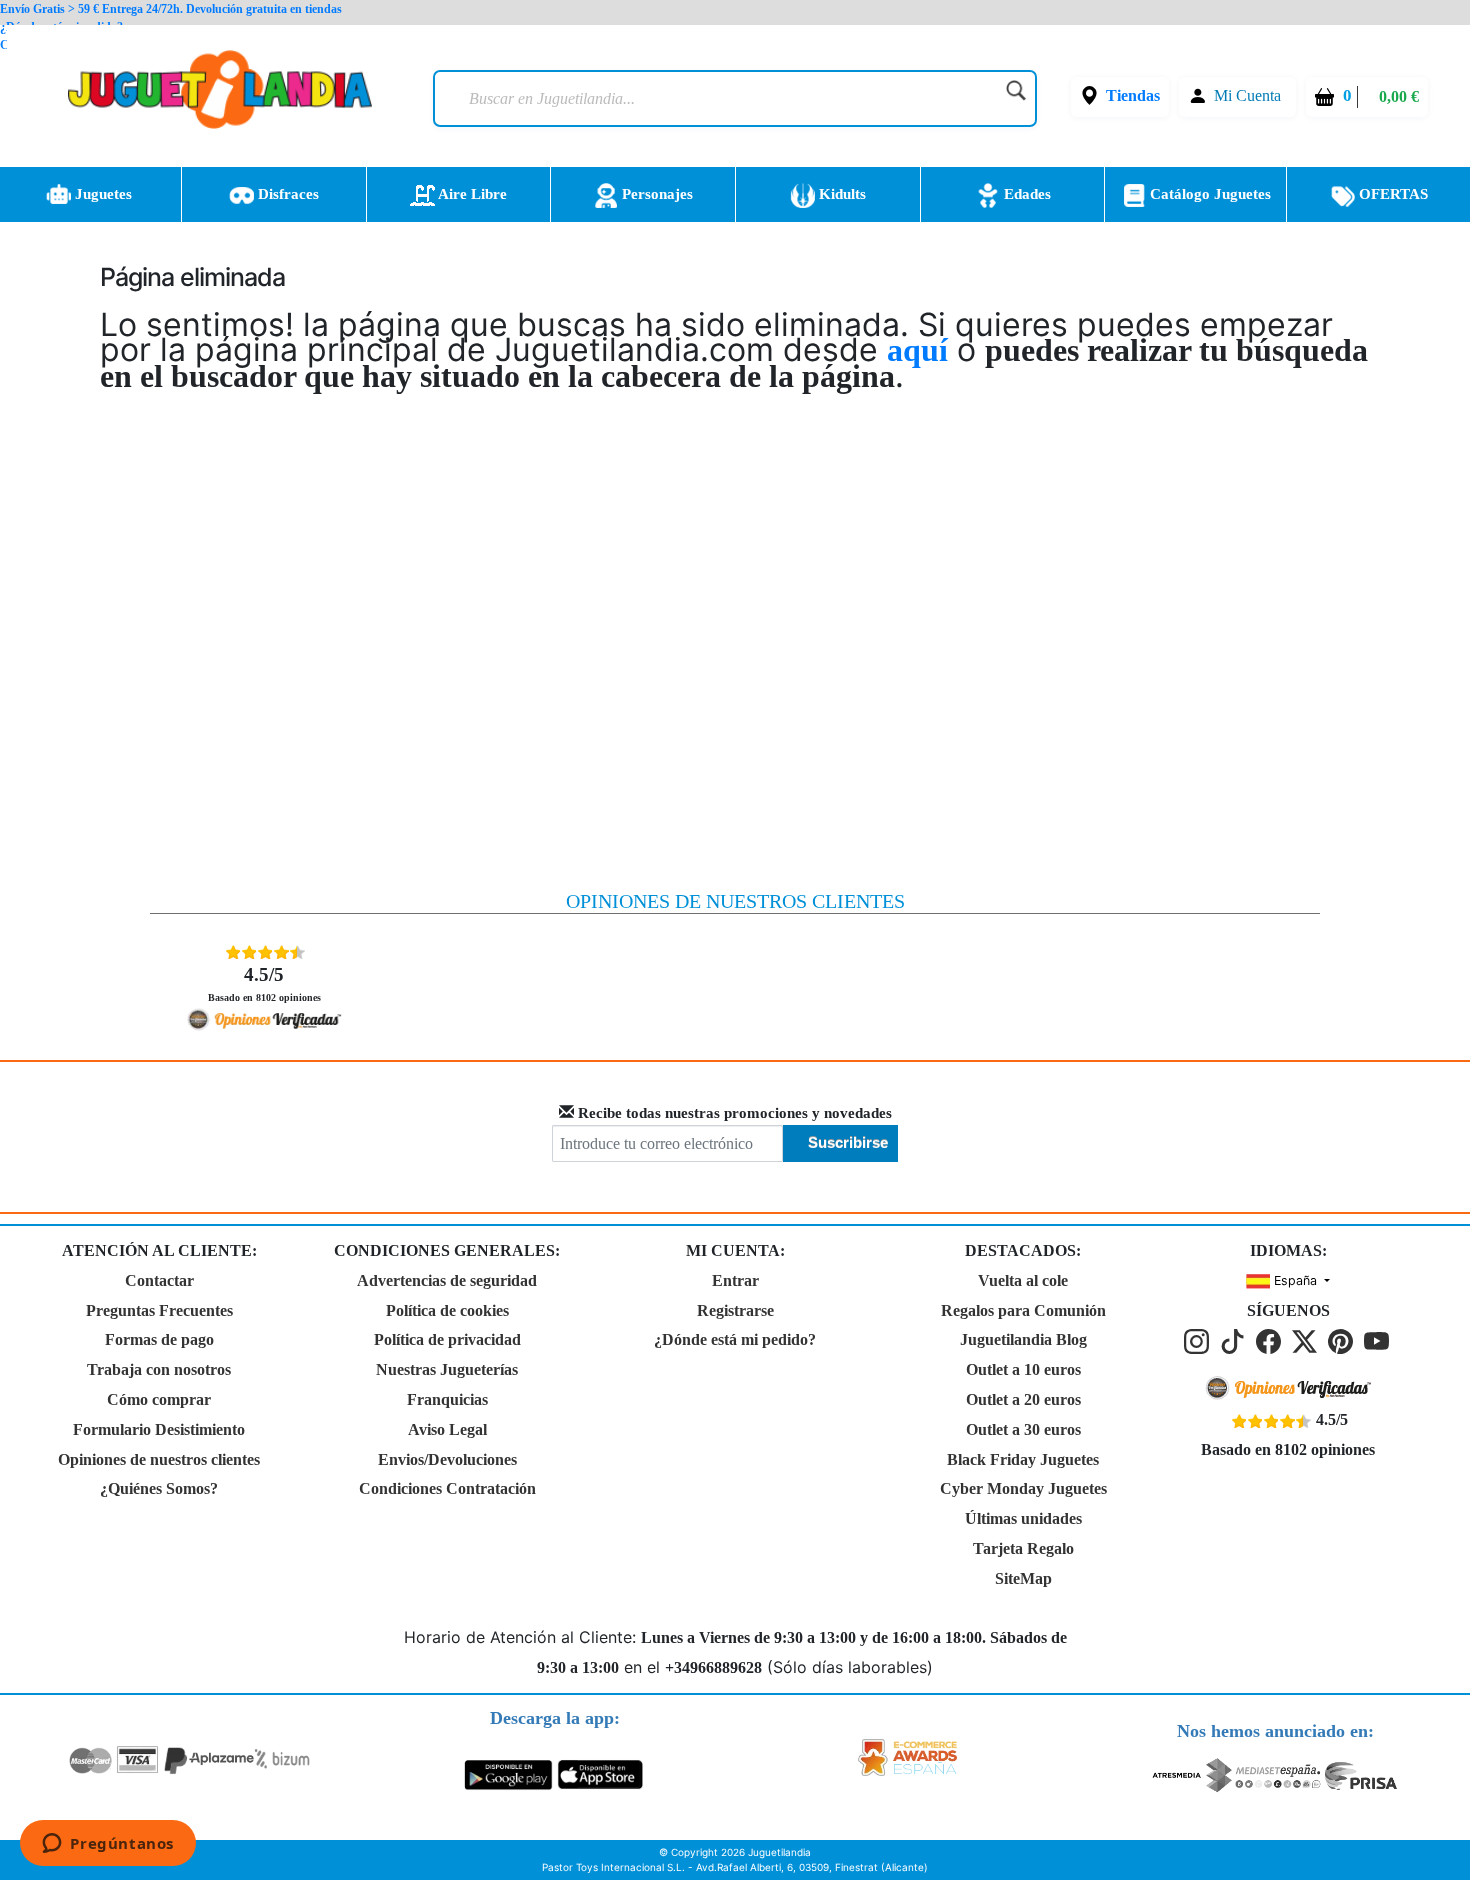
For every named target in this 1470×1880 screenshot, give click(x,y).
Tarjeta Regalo (1023, 1548)
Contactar (159, 1280)
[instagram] (1200, 1340)
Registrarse (735, 1310)
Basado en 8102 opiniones (264, 983)
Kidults (840, 194)
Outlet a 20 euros (1023, 1399)
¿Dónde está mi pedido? (735, 1339)
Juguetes (101, 194)
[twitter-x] (1308, 1340)
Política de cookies (447, 1310)
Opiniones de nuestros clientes (159, 1459)
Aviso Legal (447, 1429)
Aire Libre (471, 194)
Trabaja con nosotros (159, 1369)
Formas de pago (159, 1339)
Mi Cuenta (1247, 95)
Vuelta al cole (1023, 1280)
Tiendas (1133, 95)
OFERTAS (1391, 194)
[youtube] (1378, 1340)
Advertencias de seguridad (447, 1280)
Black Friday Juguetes (1023, 1459)
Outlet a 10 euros (1023, 1369)
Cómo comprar (159, 1399)
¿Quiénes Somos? (159, 1488)
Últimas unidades (1023, 1518)
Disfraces (286, 194)
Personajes (655, 194)
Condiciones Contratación (447, 1488)
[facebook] (1272, 1340)
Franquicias (447, 1399)
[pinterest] (1344, 1340)
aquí (917, 350)
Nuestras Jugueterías (447, 1369)
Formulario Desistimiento (159, 1429)
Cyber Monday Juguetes (1023, 1488)
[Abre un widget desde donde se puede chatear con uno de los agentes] (108, 1845)
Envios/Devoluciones (447, 1459)
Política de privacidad (447, 1339)
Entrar (735, 1280)
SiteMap (1023, 1578)
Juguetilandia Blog (1023, 1339)
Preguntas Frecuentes (159, 1310)
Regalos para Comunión (1023, 1310)
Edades (1025, 194)
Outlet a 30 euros (1023, 1429)
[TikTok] (1236, 1340)
